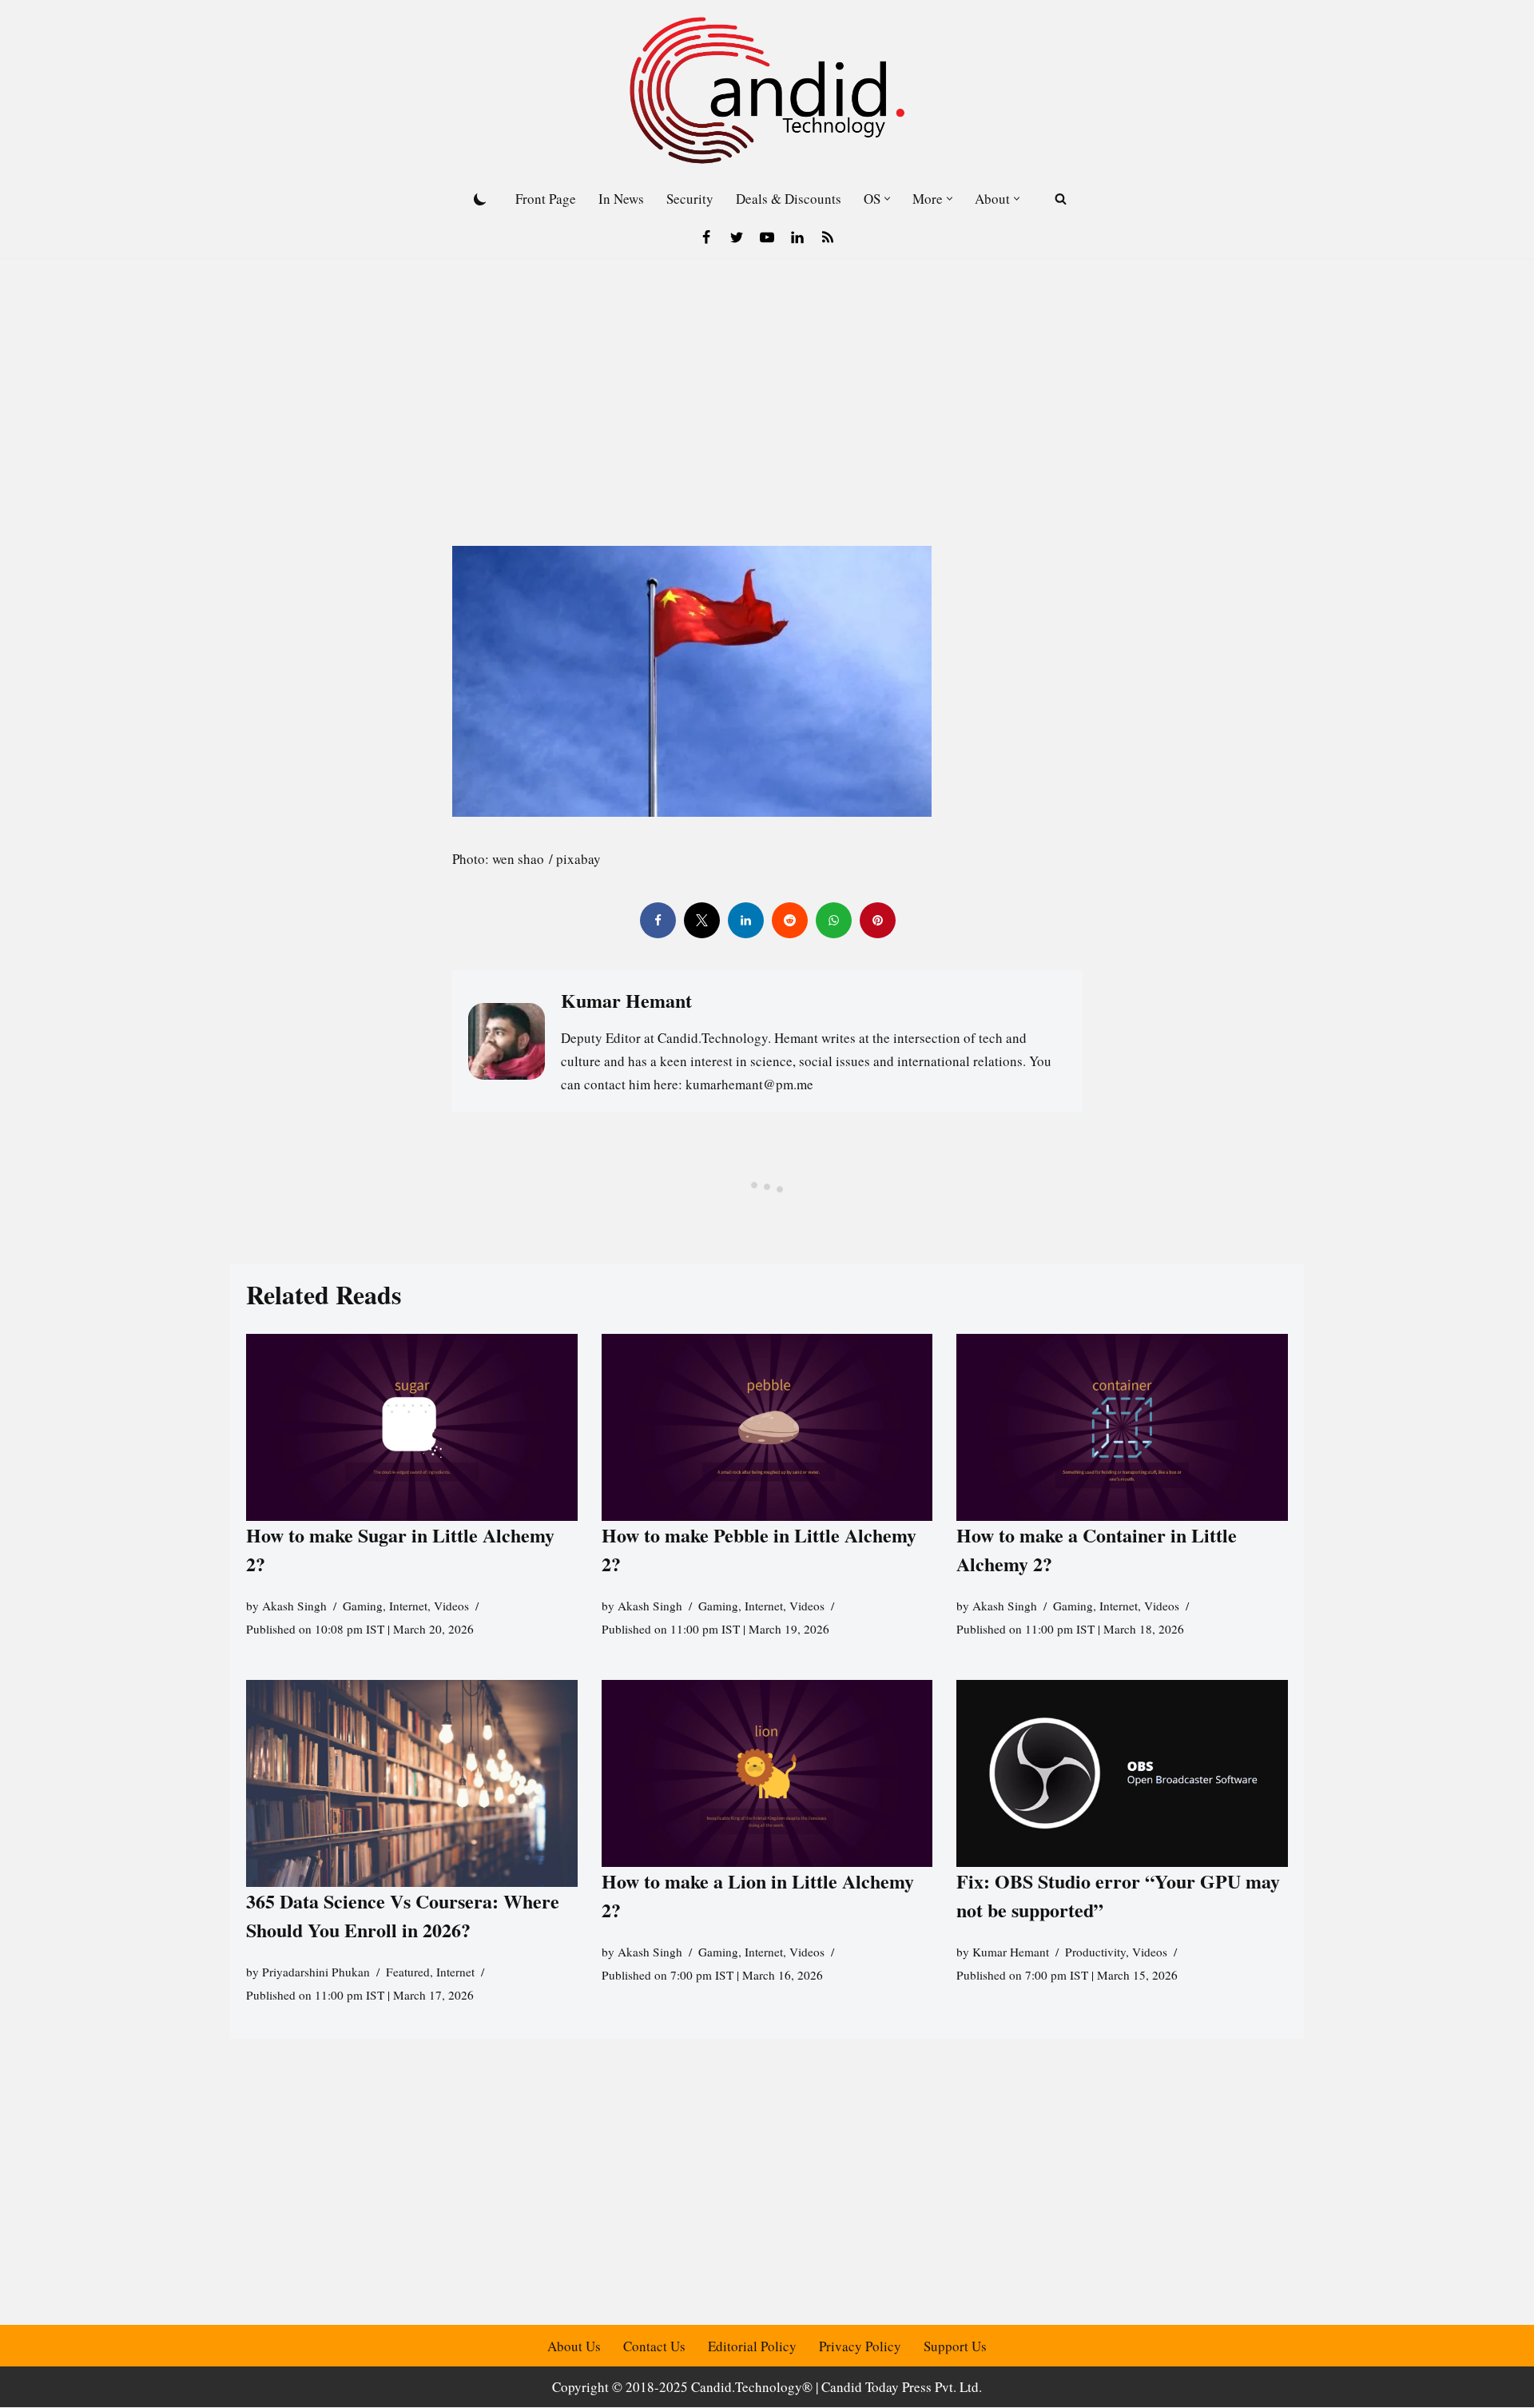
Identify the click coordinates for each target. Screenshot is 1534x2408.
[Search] (1061, 199)
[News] (828, 237)
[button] (887, 199)
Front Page (546, 199)
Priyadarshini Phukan (316, 1972)
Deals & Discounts (789, 199)
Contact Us (654, 2346)
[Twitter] (737, 237)
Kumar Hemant (1011, 1952)
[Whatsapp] (833, 920)
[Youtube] (767, 237)
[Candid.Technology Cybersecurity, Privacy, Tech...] (767, 90)
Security (690, 199)
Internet (408, 1606)
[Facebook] (706, 237)
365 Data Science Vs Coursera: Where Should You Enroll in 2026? (403, 1916)
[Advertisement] (767, 378)
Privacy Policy (860, 2346)
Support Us (955, 2346)
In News (621, 199)
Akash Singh (294, 1606)
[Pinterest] (877, 920)
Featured (408, 1972)
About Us (574, 2346)
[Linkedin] (797, 237)
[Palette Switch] (480, 199)
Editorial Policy (752, 2346)
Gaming (363, 1606)
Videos (451, 1606)
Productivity (1095, 1952)
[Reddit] (789, 920)
